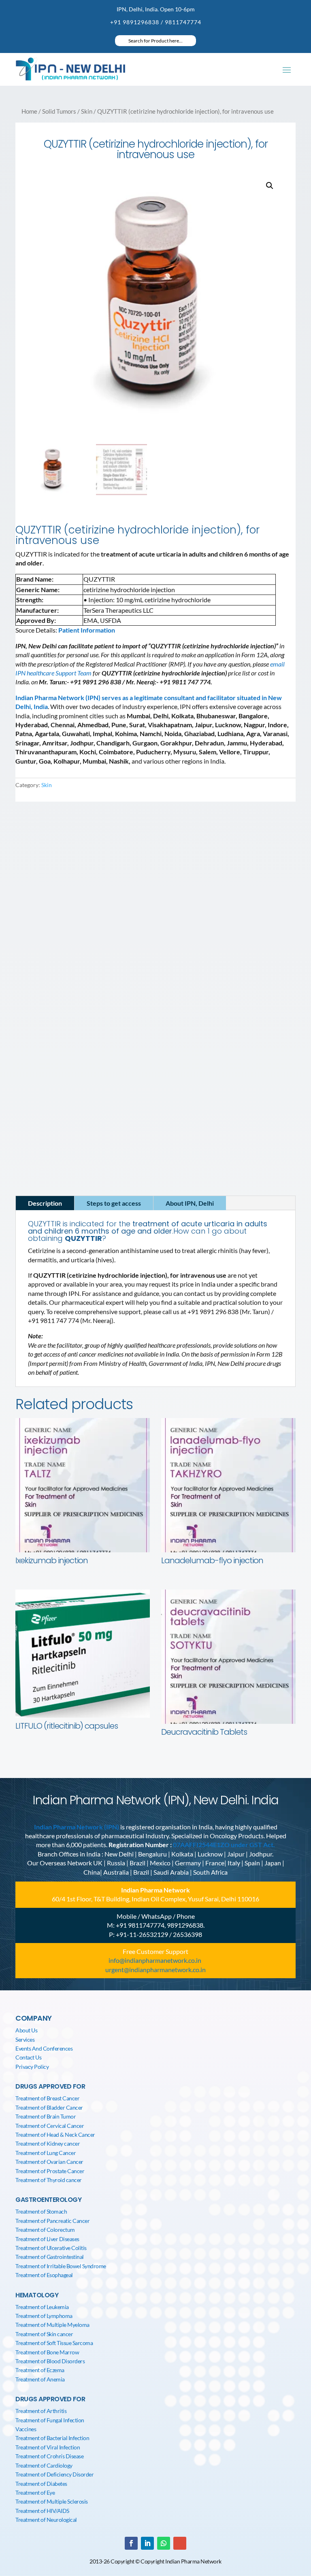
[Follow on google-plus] (180, 2543)
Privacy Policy (32, 2067)
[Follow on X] (64, 960)
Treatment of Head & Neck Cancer (55, 2135)
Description (45, 1203)
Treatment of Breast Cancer (47, 2098)
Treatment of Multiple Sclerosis (52, 2501)
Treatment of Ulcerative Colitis (51, 2248)
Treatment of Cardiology (44, 2465)
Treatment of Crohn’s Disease (49, 2456)
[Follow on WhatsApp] (164, 2543)
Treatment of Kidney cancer (48, 2143)
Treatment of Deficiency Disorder (54, 2474)
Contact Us (28, 2057)
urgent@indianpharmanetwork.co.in (155, 1970)
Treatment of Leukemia (42, 2307)
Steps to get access (114, 1203)
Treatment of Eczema (40, 2370)
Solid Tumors (59, 111)
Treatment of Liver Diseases (47, 2239)
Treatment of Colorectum (45, 2230)
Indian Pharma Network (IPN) (77, 1827)
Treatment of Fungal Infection (50, 2420)
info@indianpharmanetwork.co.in (69, 944)
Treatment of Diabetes (41, 2484)
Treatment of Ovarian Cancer (49, 2162)
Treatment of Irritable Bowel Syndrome (61, 2266)
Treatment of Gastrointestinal (50, 2257)
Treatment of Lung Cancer (46, 2153)
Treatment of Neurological (46, 2520)
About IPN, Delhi (190, 1203)
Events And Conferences (44, 2048)
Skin (87, 111)
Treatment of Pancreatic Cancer (52, 2221)
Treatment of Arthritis (41, 2411)
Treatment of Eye (35, 2492)
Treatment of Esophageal (44, 2275)
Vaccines (26, 2429)
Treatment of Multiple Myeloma (52, 2325)
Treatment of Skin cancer (44, 2334)
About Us (26, 2030)
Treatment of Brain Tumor (46, 2116)
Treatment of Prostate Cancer (50, 2171)
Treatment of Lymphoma (44, 2316)
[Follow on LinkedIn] (48, 960)
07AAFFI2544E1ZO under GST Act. (224, 1845)
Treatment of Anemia (40, 2379)
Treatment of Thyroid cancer (49, 2180)
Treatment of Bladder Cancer (49, 2107)
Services (25, 2039)
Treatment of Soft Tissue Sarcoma (54, 2343)
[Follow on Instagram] (81, 960)
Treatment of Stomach (41, 2211)
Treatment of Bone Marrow (47, 2352)
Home (29, 111)
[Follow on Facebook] (32, 960)
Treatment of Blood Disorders (50, 2361)
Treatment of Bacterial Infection (52, 2438)
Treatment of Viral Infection (48, 2447)
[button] (270, 186)
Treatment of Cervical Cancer (50, 2126)
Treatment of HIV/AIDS (42, 2511)
